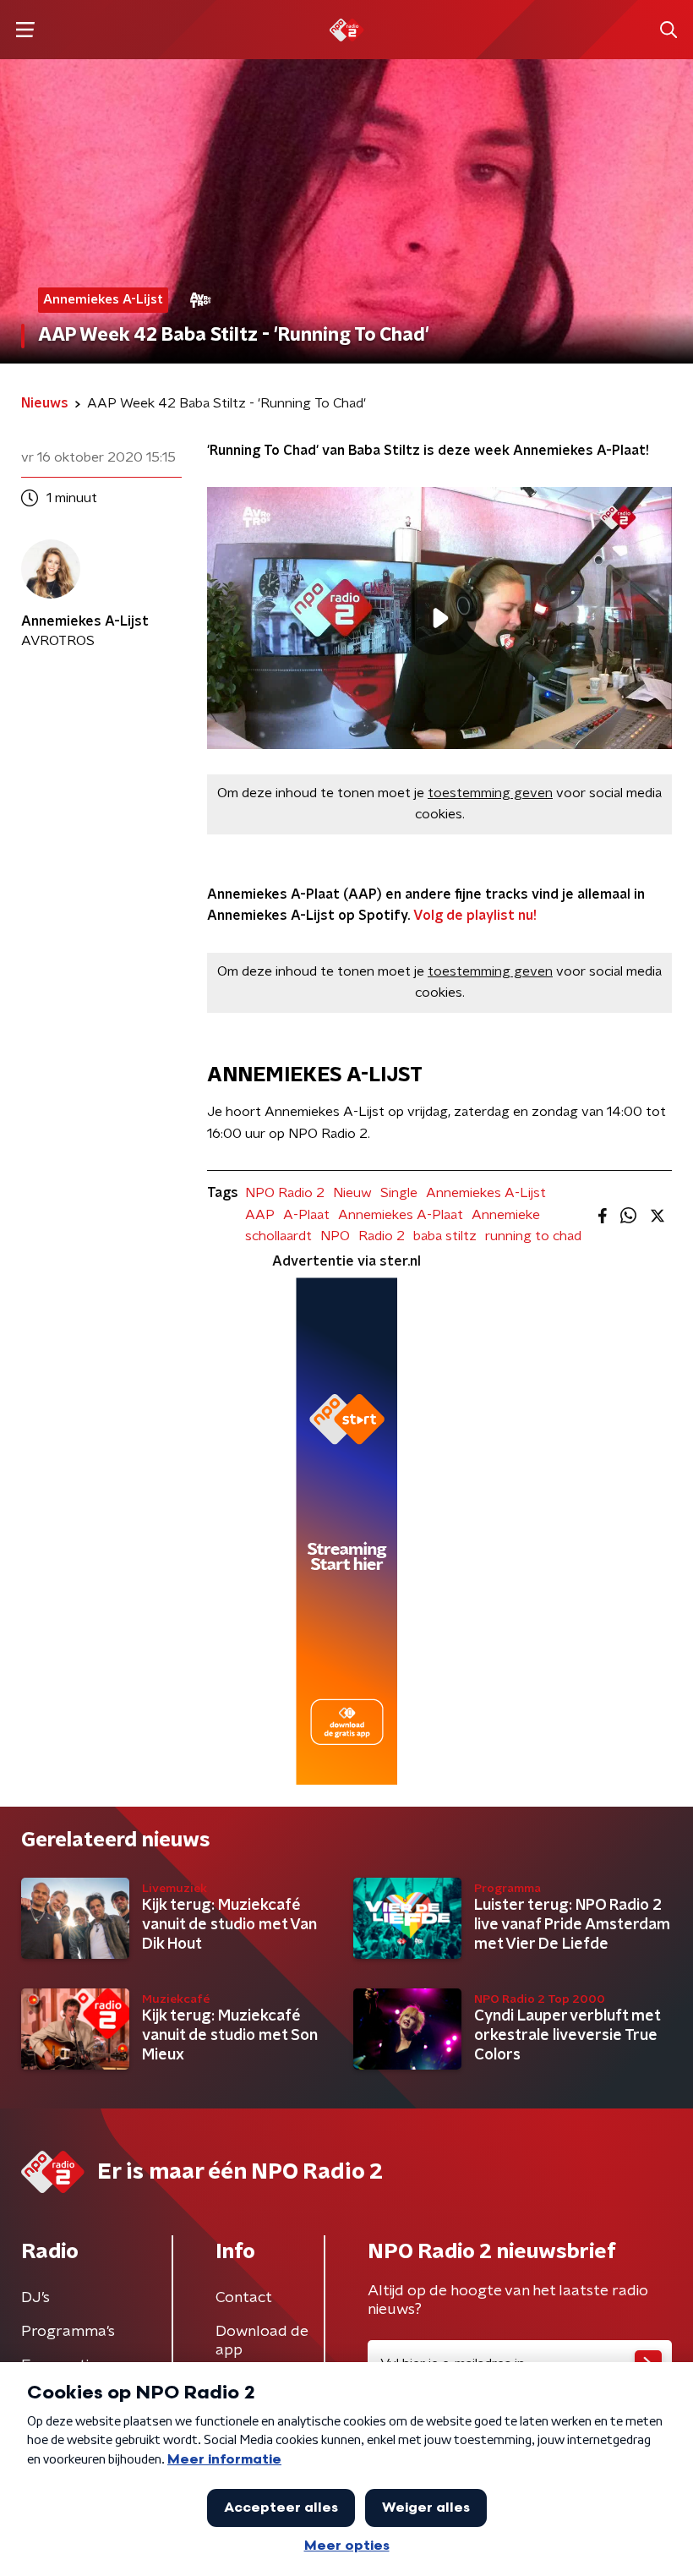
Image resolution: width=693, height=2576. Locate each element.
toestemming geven (490, 793)
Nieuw (352, 1193)
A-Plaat (306, 1215)
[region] (439, 618)
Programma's (68, 2332)
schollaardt (278, 1236)
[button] (25, 30)
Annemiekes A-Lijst (486, 1193)
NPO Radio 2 (285, 1193)
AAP (260, 1215)
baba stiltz (445, 1236)
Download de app (262, 2341)
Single (399, 1193)
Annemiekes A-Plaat (401, 1215)
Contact (244, 2298)
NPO (335, 1236)
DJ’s (35, 2298)
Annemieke (506, 1215)
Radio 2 (382, 1236)
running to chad (533, 1236)
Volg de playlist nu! (475, 916)
